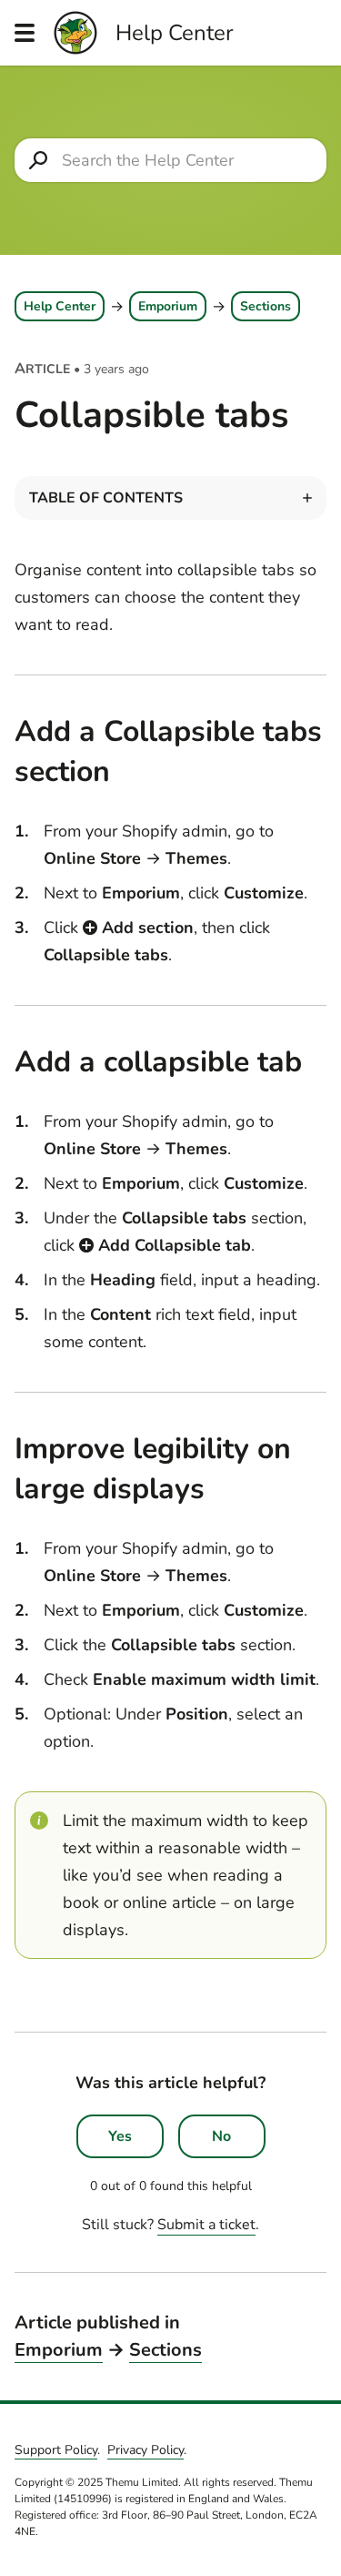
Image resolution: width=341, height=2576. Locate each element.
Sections (266, 306)
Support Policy (56, 2450)
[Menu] (25, 33)
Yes (120, 2136)
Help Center (60, 306)
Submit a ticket (206, 2225)
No (221, 2136)
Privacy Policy (145, 2450)
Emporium (168, 306)
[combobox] (170, 160)
